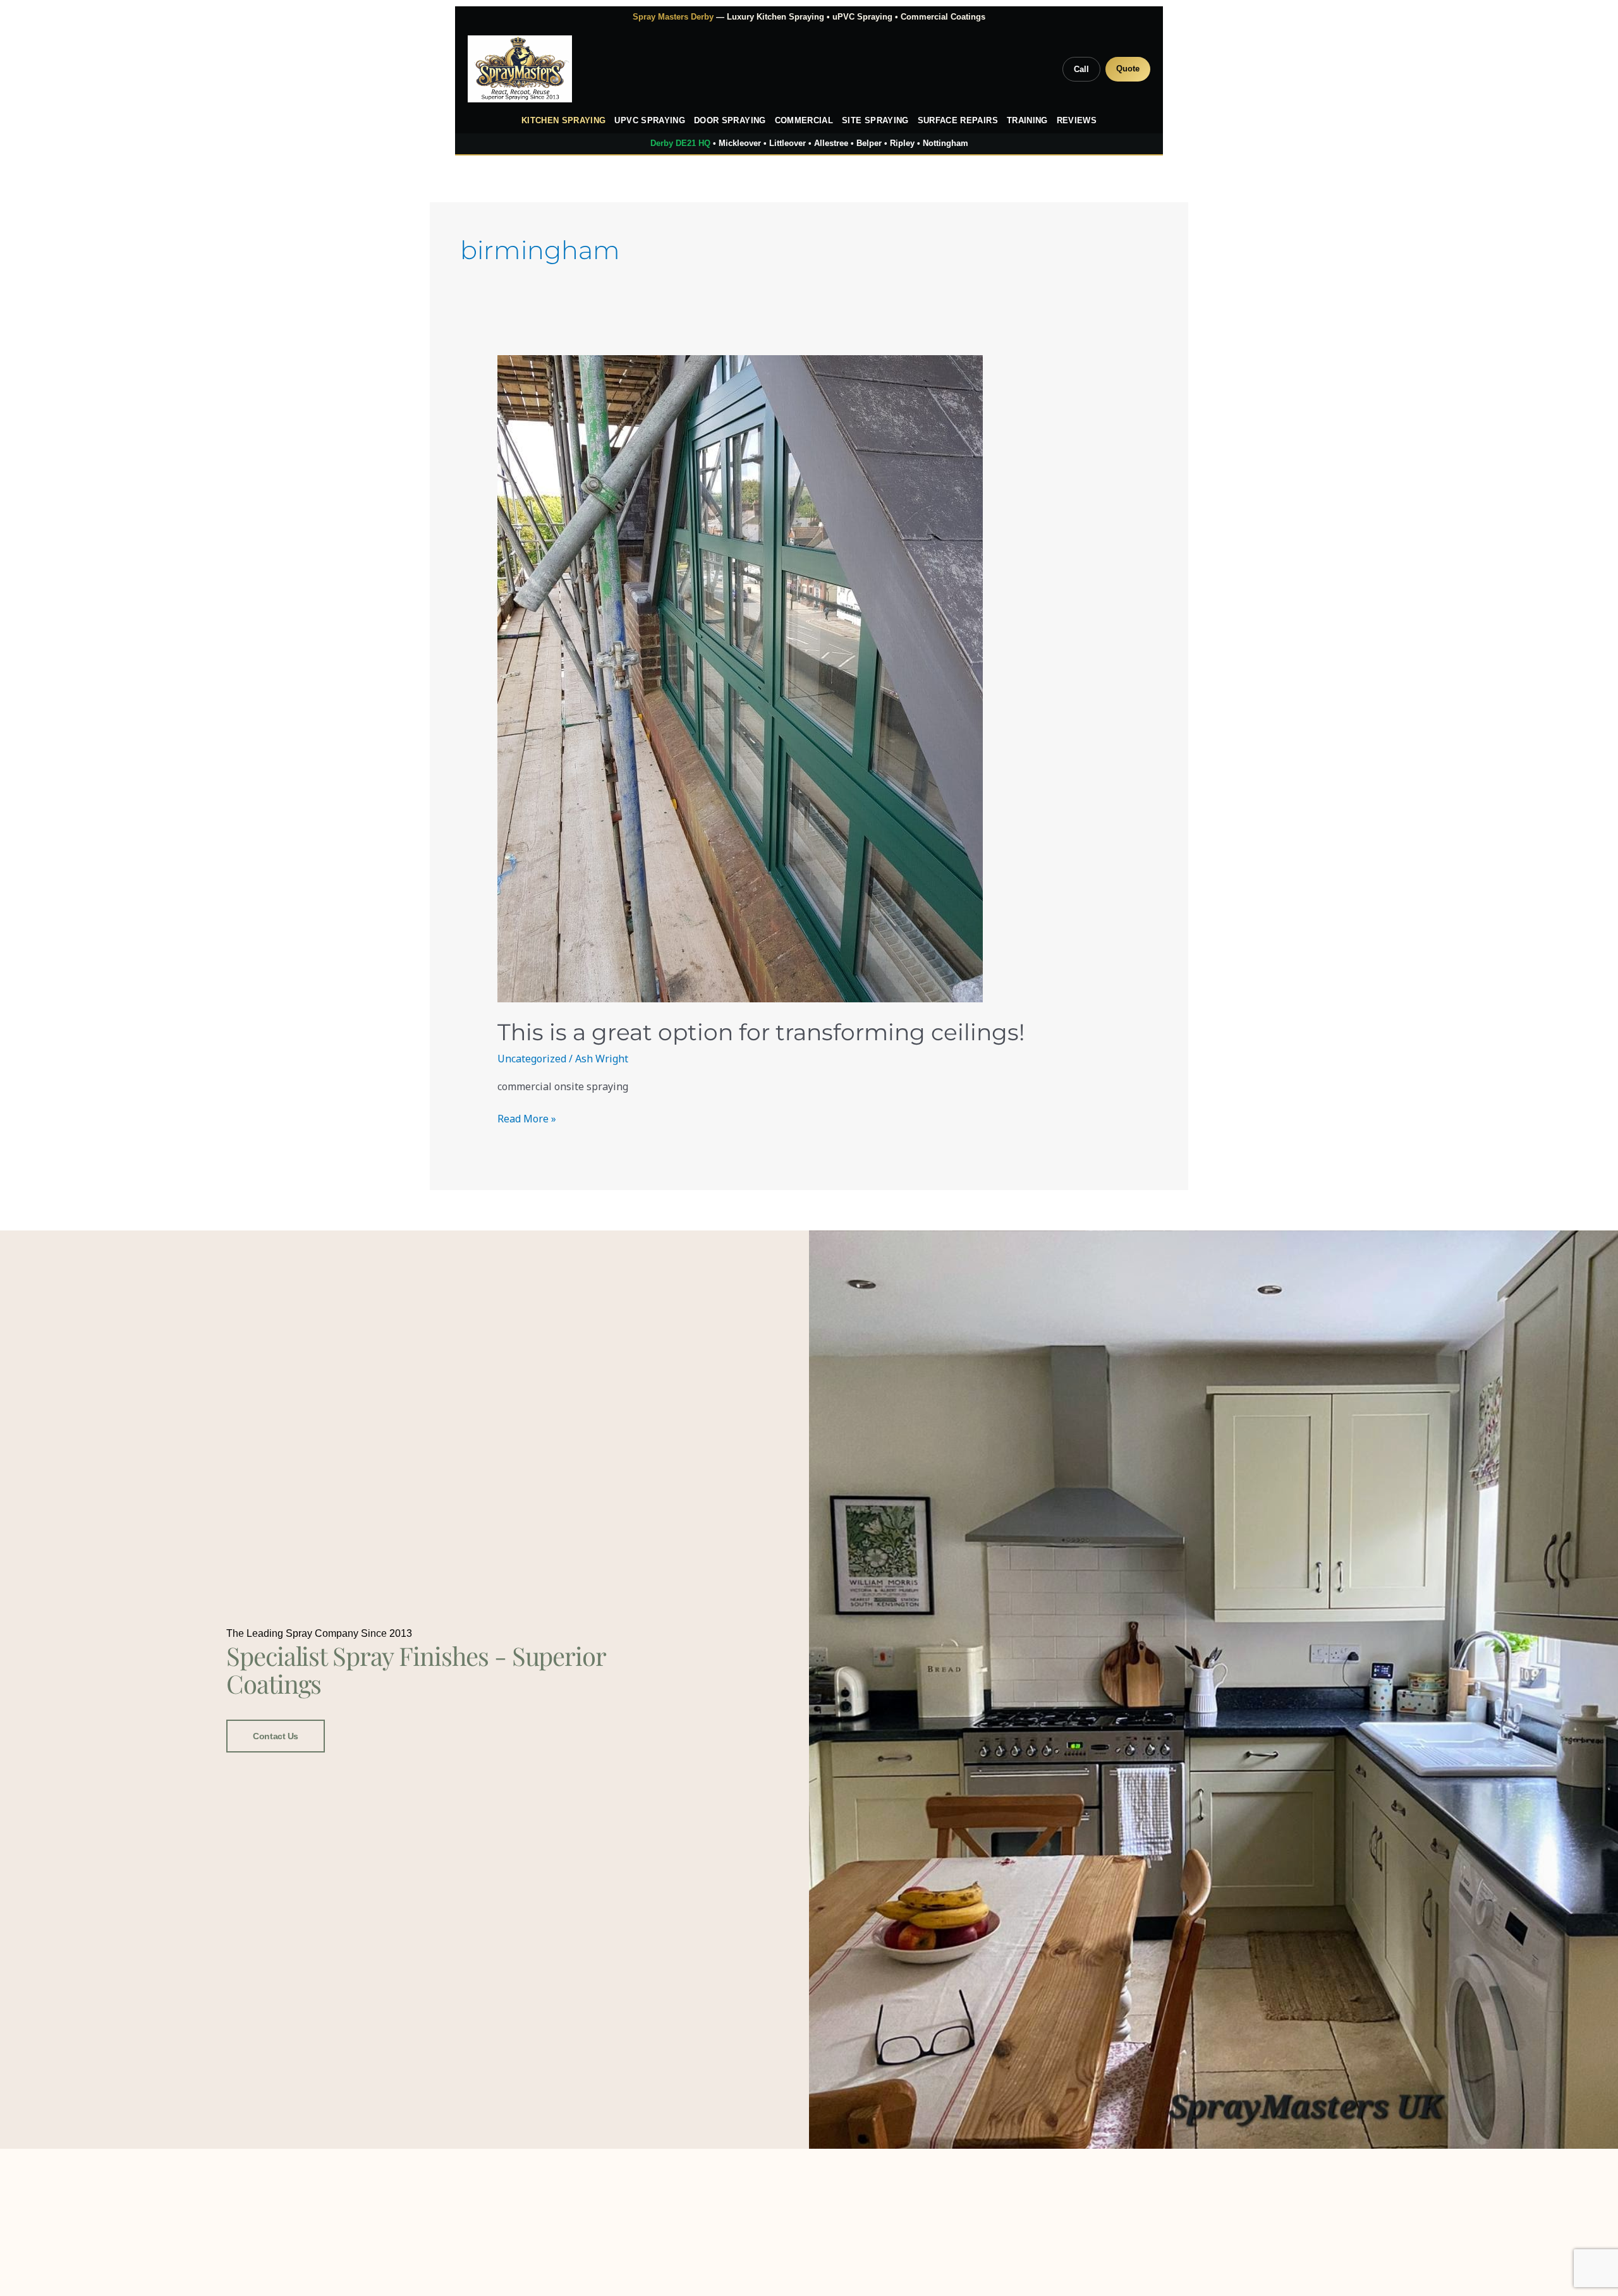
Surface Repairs (958, 121)
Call (1081, 69)
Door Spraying (730, 121)
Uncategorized (532, 1059)
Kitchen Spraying (564, 121)
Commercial (804, 121)
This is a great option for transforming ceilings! (761, 1032)
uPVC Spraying (650, 121)
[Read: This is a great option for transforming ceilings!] (809, 679)
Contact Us (276, 1736)
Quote (1128, 69)
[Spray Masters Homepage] (520, 69)
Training (1027, 121)
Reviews (1077, 121)
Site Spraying (875, 121)
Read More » (527, 1118)
